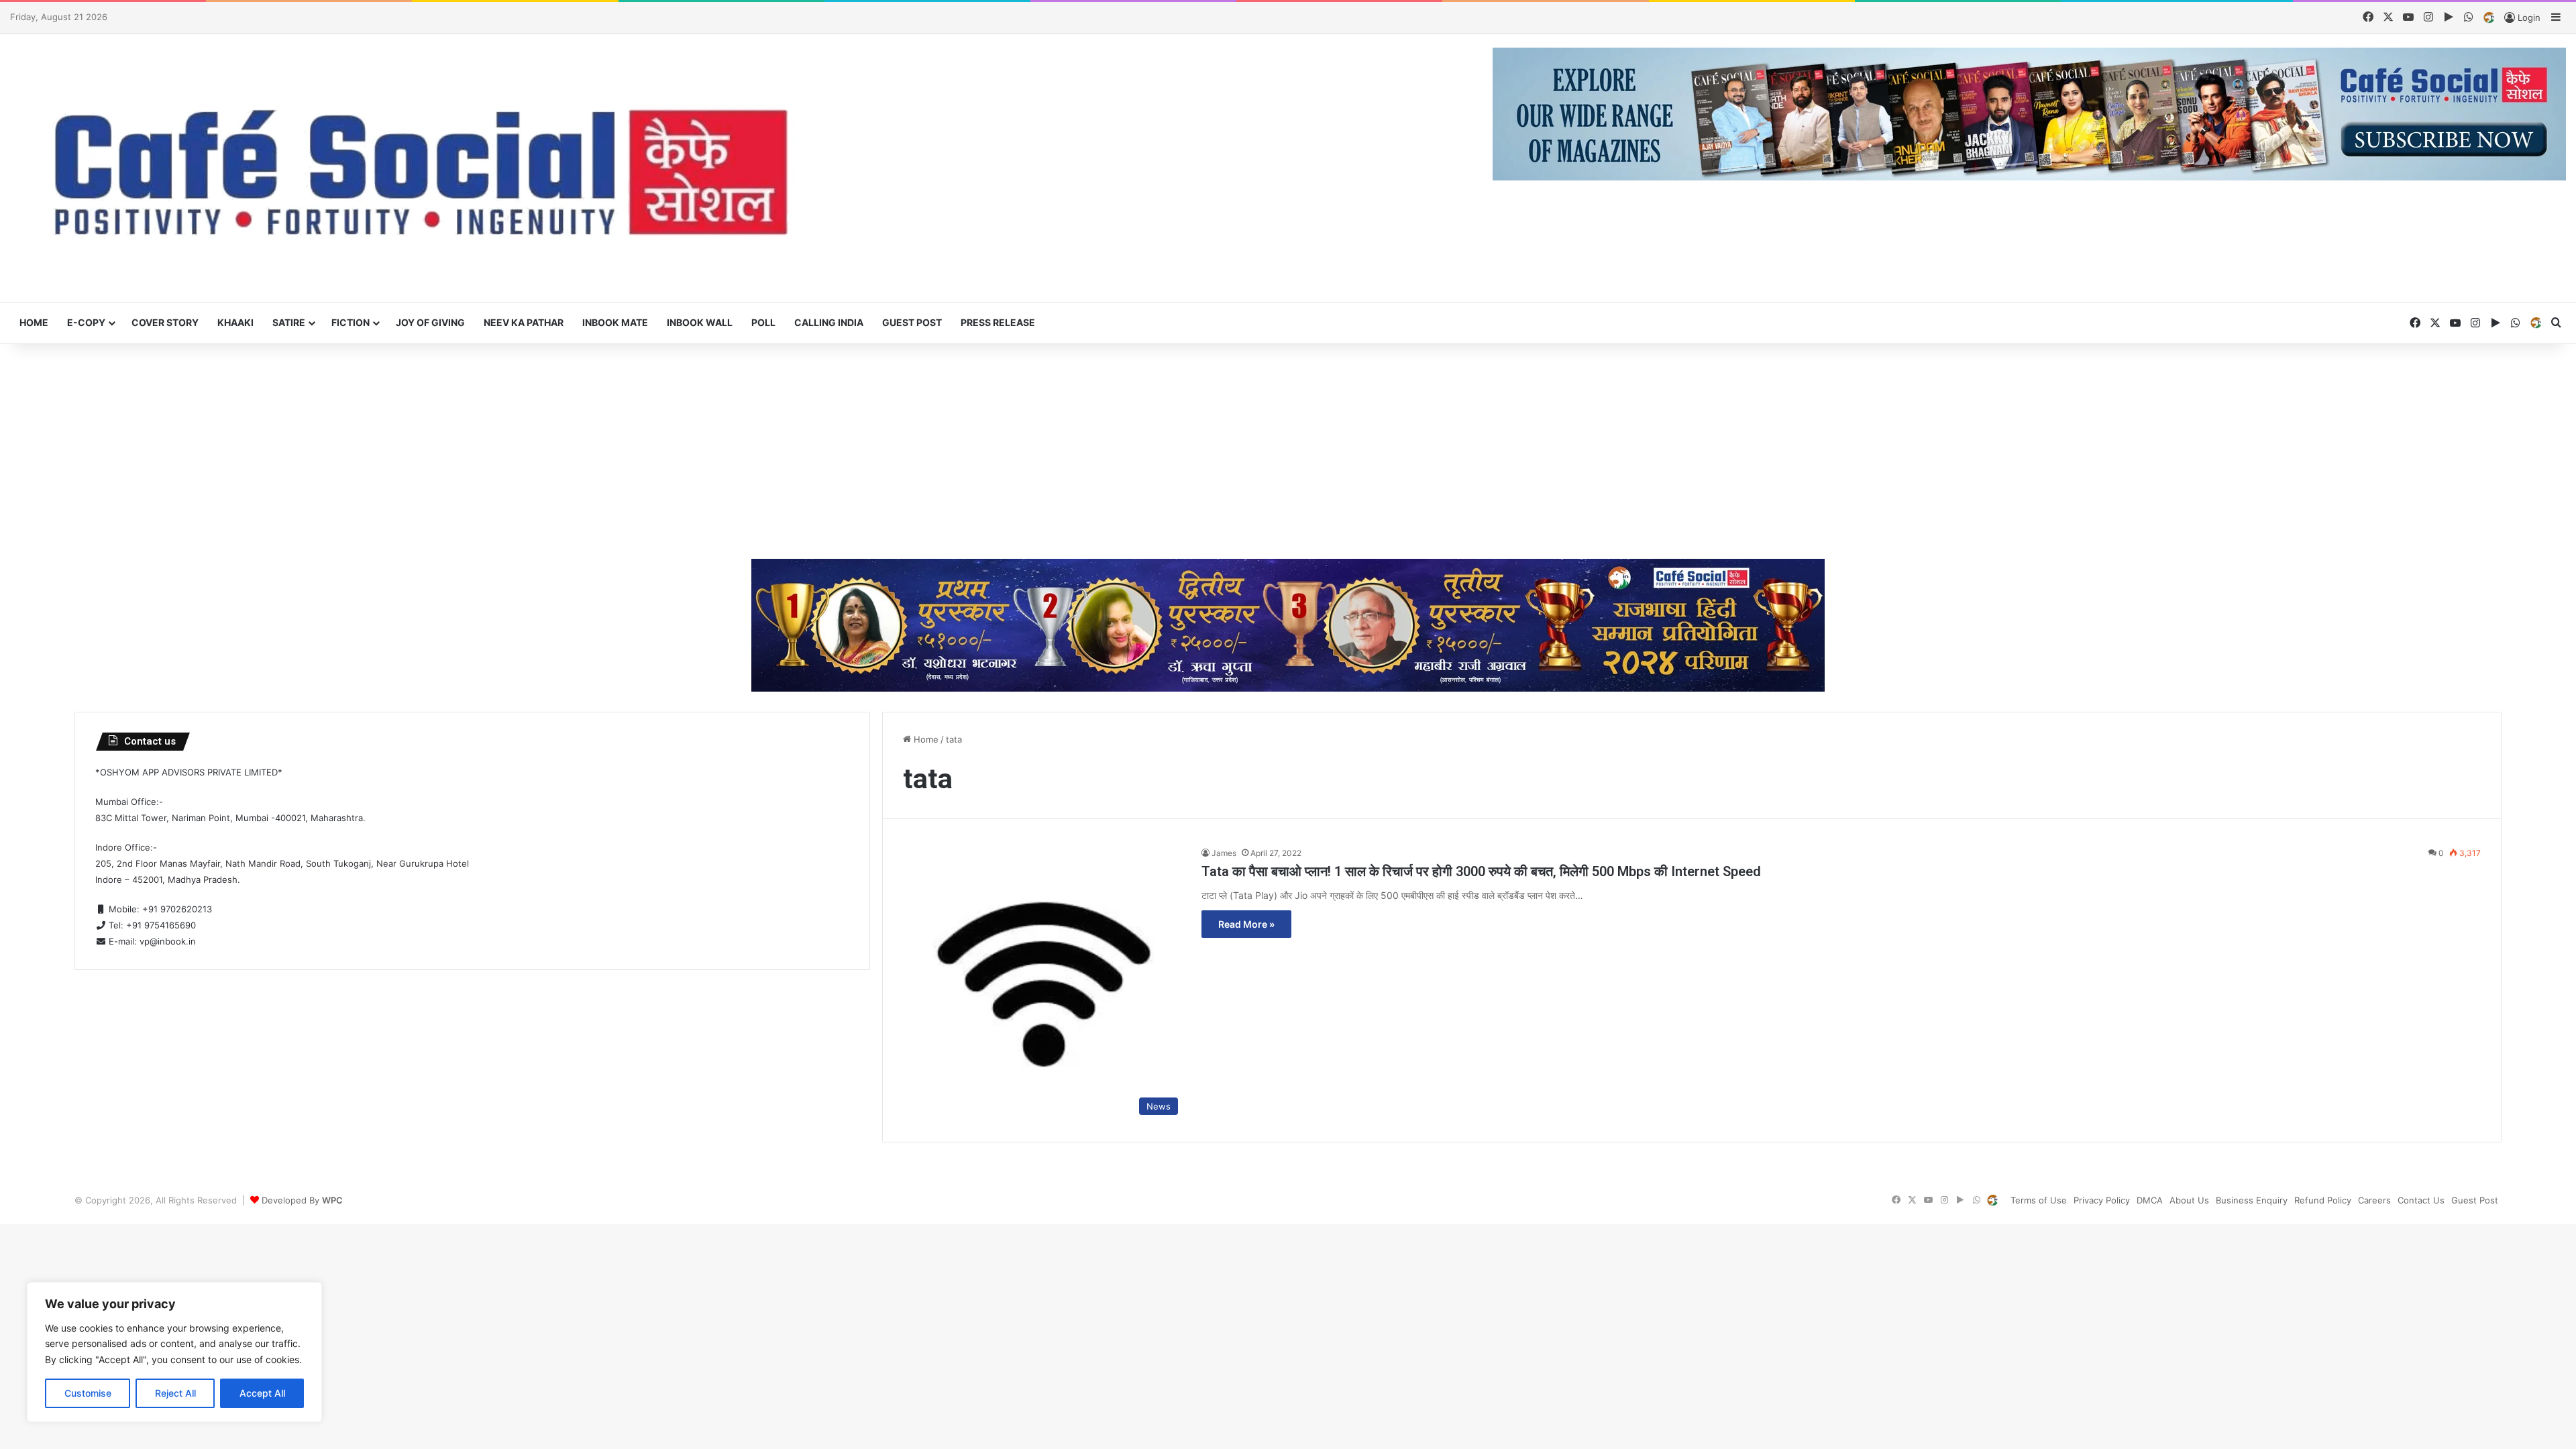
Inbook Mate (615, 322)
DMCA (2150, 1200)
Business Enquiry (2252, 1200)
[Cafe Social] (429, 168)
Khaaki (235, 322)
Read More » (1246, 924)
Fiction (351, 322)
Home (34, 322)
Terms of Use (2039, 1200)
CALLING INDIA (829, 322)
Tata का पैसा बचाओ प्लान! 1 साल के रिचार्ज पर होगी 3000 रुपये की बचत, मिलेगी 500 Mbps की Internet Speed (1481, 871)
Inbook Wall (700, 322)
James (1224, 853)
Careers (2374, 1200)
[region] (174, 1352)
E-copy (86, 322)
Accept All (262, 1393)
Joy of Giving (430, 322)
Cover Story (165, 322)
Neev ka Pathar (524, 322)
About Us (2189, 1200)
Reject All (175, 1393)
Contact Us (2421, 1200)
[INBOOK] (2489, 18)
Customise (88, 1393)
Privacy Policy (2102, 1200)
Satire (289, 322)
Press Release (998, 322)
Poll (763, 322)
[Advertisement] (1288, 451)
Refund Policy (2323, 1200)
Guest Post (912, 322)
